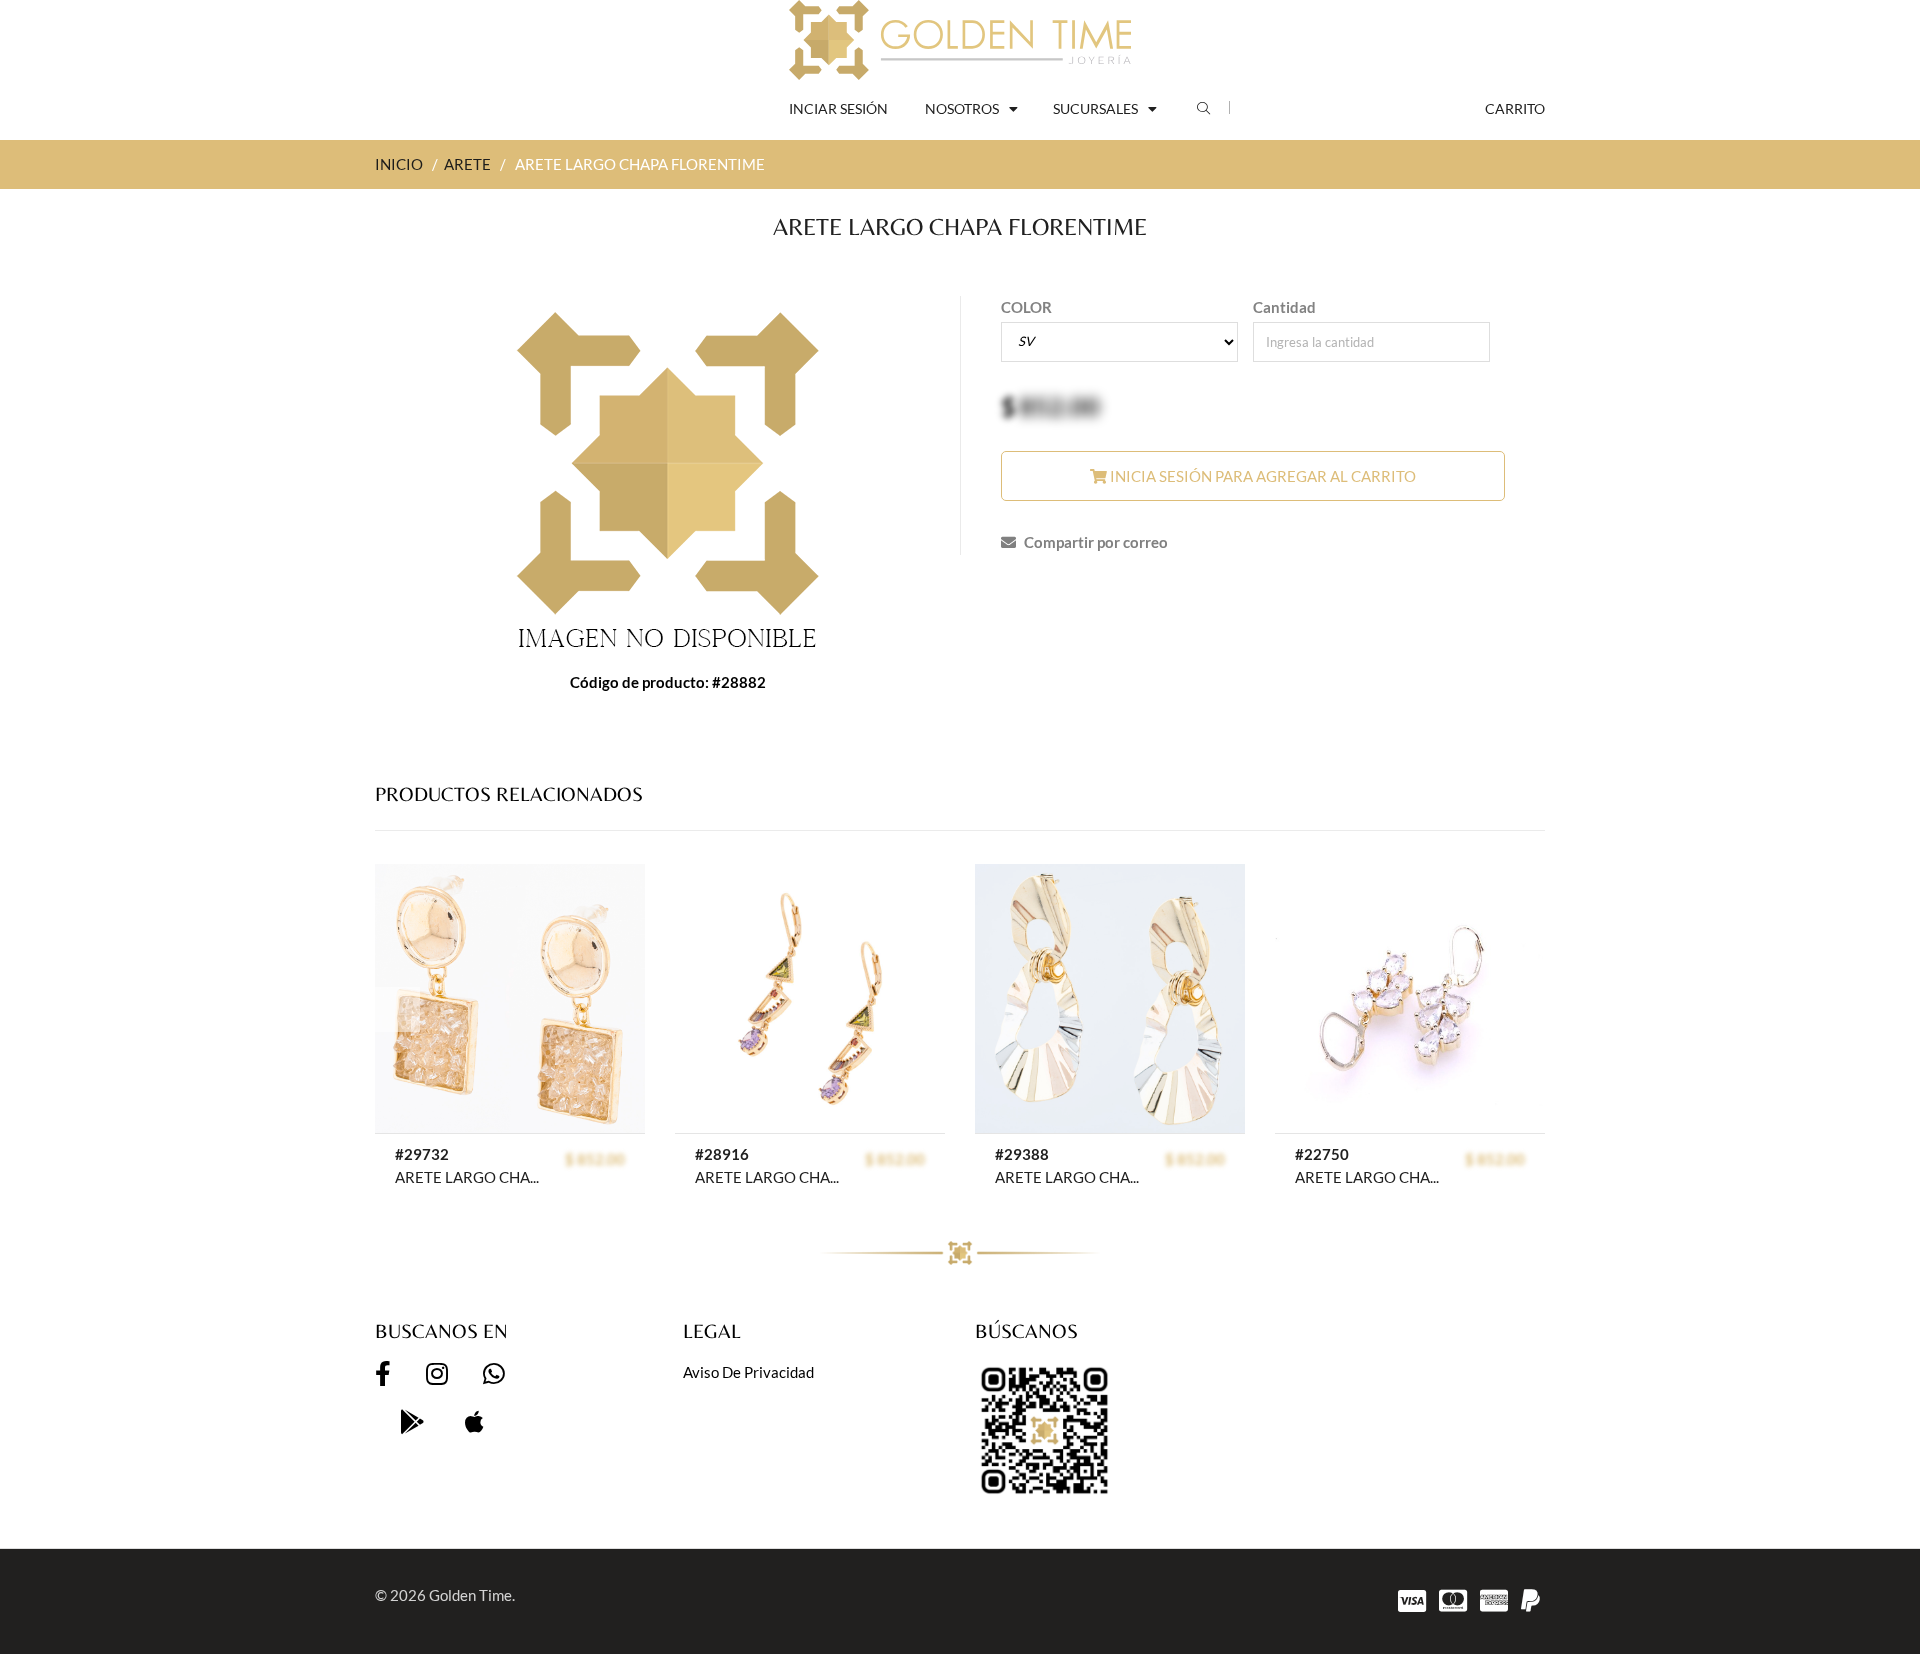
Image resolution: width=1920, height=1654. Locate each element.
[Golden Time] (960, 40)
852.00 (1059, 406)
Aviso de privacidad (748, 1372)
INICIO (399, 164)
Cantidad (1284, 307)
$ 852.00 (595, 1159)
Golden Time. (472, 1595)
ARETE (467, 164)
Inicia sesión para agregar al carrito (1261, 476)
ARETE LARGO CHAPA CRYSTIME (469, 1177)
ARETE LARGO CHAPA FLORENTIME (1069, 1177)
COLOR (1026, 307)
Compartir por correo (1094, 542)
